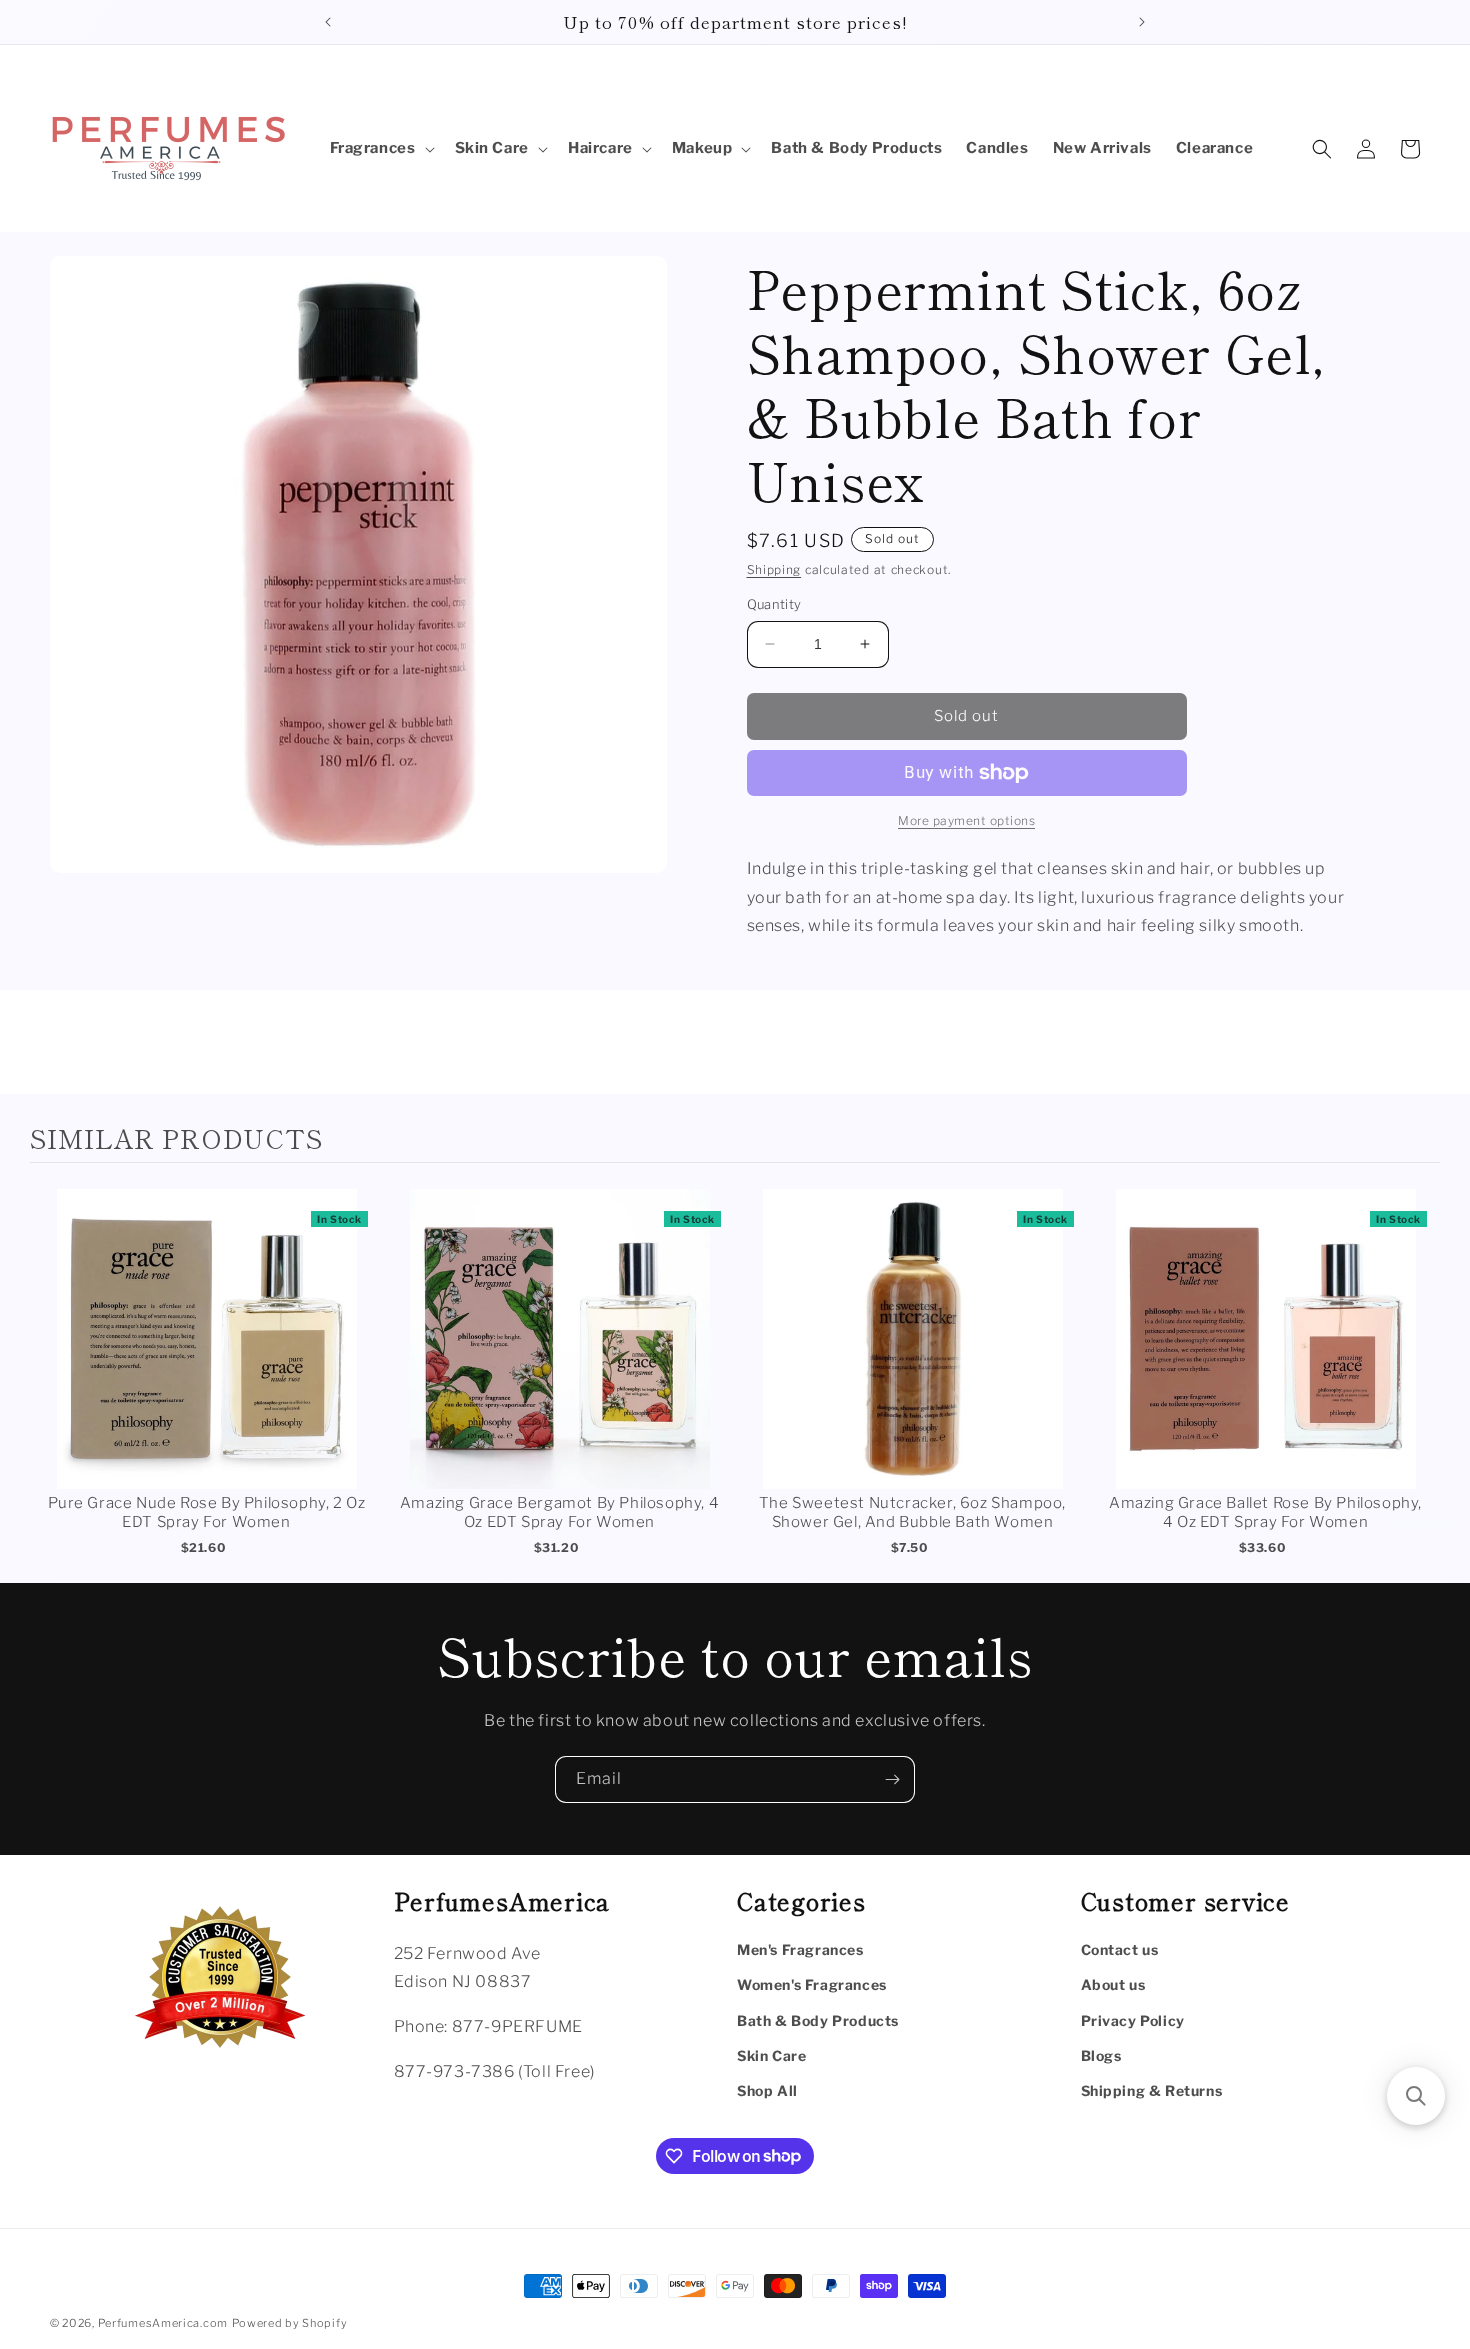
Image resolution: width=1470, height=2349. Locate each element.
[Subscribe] (892, 1779)
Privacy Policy (1133, 2019)
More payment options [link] (966, 820)
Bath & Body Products (818, 2019)
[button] (380, 149)
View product (206, 1359)
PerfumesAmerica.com (163, 2323)
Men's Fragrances (800, 1949)
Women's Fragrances (812, 1984)
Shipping (774, 569)
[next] (1420, 1375)
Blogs (1101, 2054)
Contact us (1120, 1949)
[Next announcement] (1142, 22)
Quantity (774, 604)
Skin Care (771, 2054)
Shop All (767, 2089)
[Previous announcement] (328, 22)
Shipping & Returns (1152, 2089)
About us (1113, 1984)
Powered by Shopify (290, 2323)
